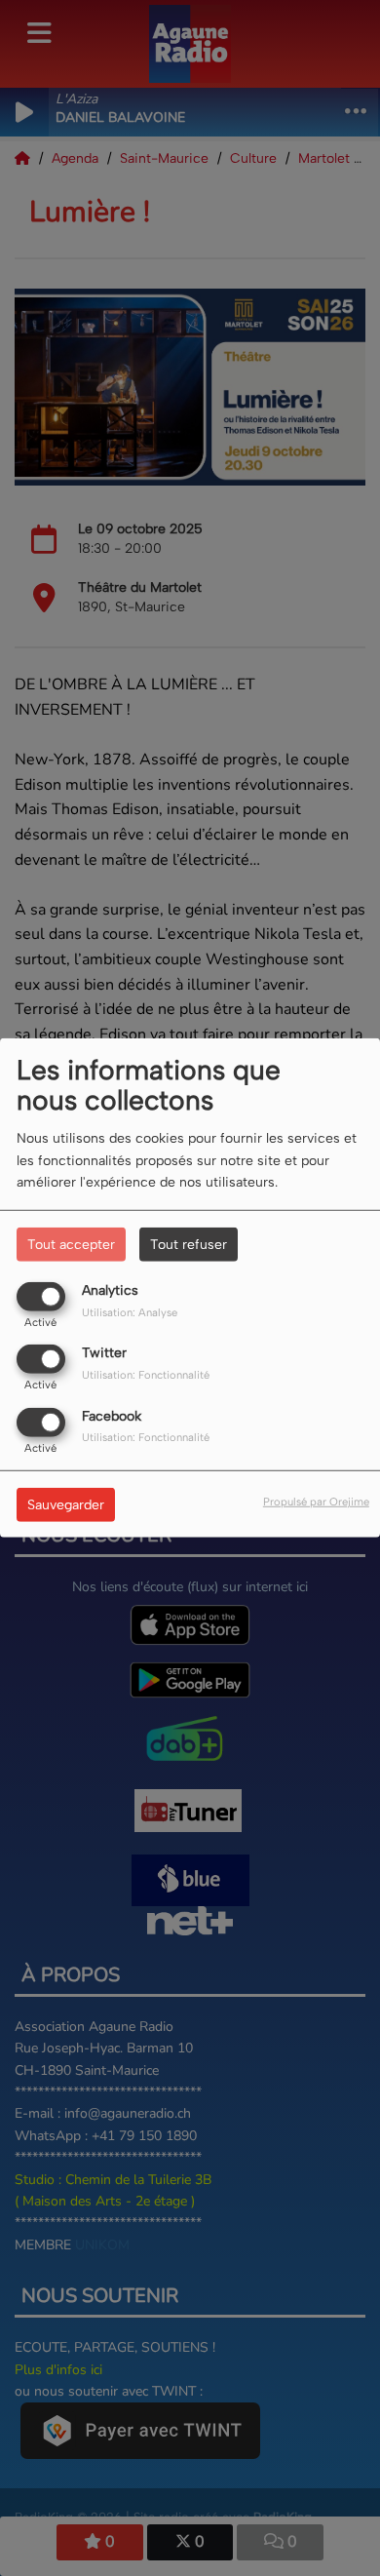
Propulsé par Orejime (316, 1501)
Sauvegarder (66, 1504)
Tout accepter (71, 1245)
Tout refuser (189, 1245)
